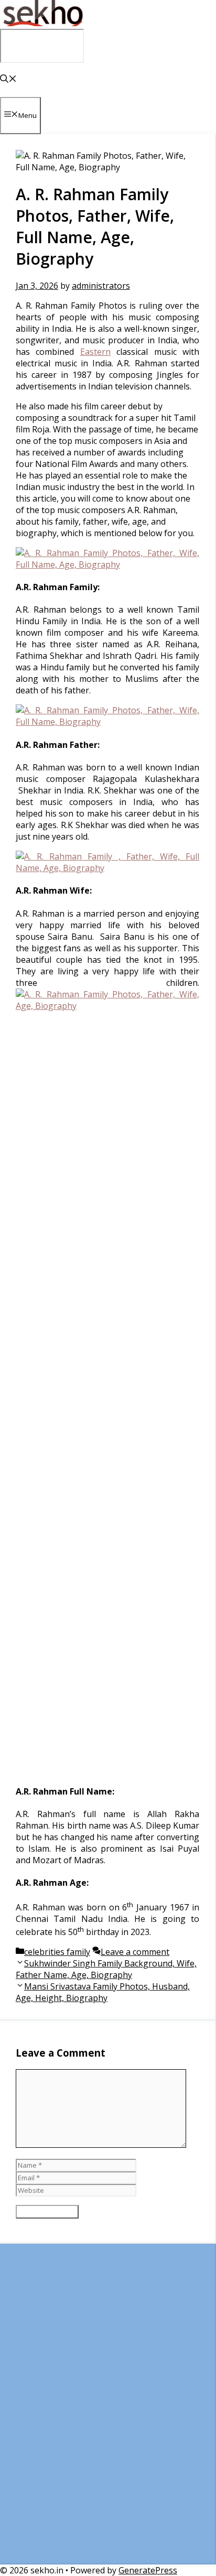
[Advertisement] (108, 2409)
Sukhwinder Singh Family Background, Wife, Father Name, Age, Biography (106, 1969)
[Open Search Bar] (8, 80)
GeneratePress (148, 2570)
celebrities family (57, 1952)
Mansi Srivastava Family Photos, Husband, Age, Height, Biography (103, 1992)
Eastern (95, 352)
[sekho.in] (42, 23)
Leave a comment (135, 1952)
